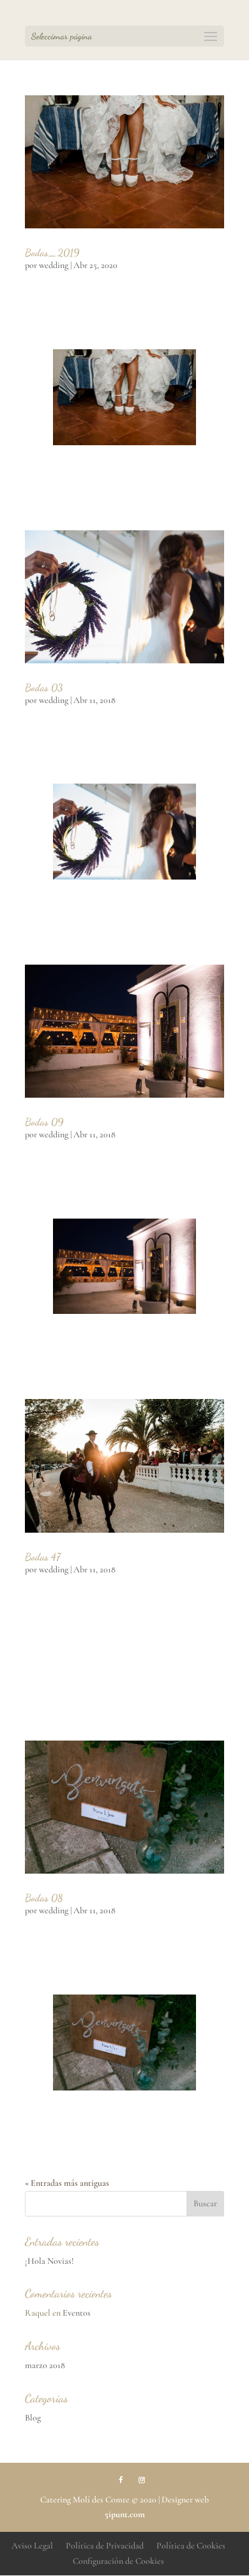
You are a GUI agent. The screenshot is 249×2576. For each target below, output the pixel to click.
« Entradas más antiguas (67, 2183)
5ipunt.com (125, 2514)
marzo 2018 (45, 2365)
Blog (33, 2418)
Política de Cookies (191, 2546)
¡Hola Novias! (49, 2261)
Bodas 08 (44, 1898)
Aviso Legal (32, 2546)
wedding (54, 265)
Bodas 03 (44, 687)
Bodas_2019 (52, 252)
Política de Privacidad (105, 2546)
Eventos (77, 2313)
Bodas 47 (43, 1557)
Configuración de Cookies (118, 2561)
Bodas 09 (44, 1122)
